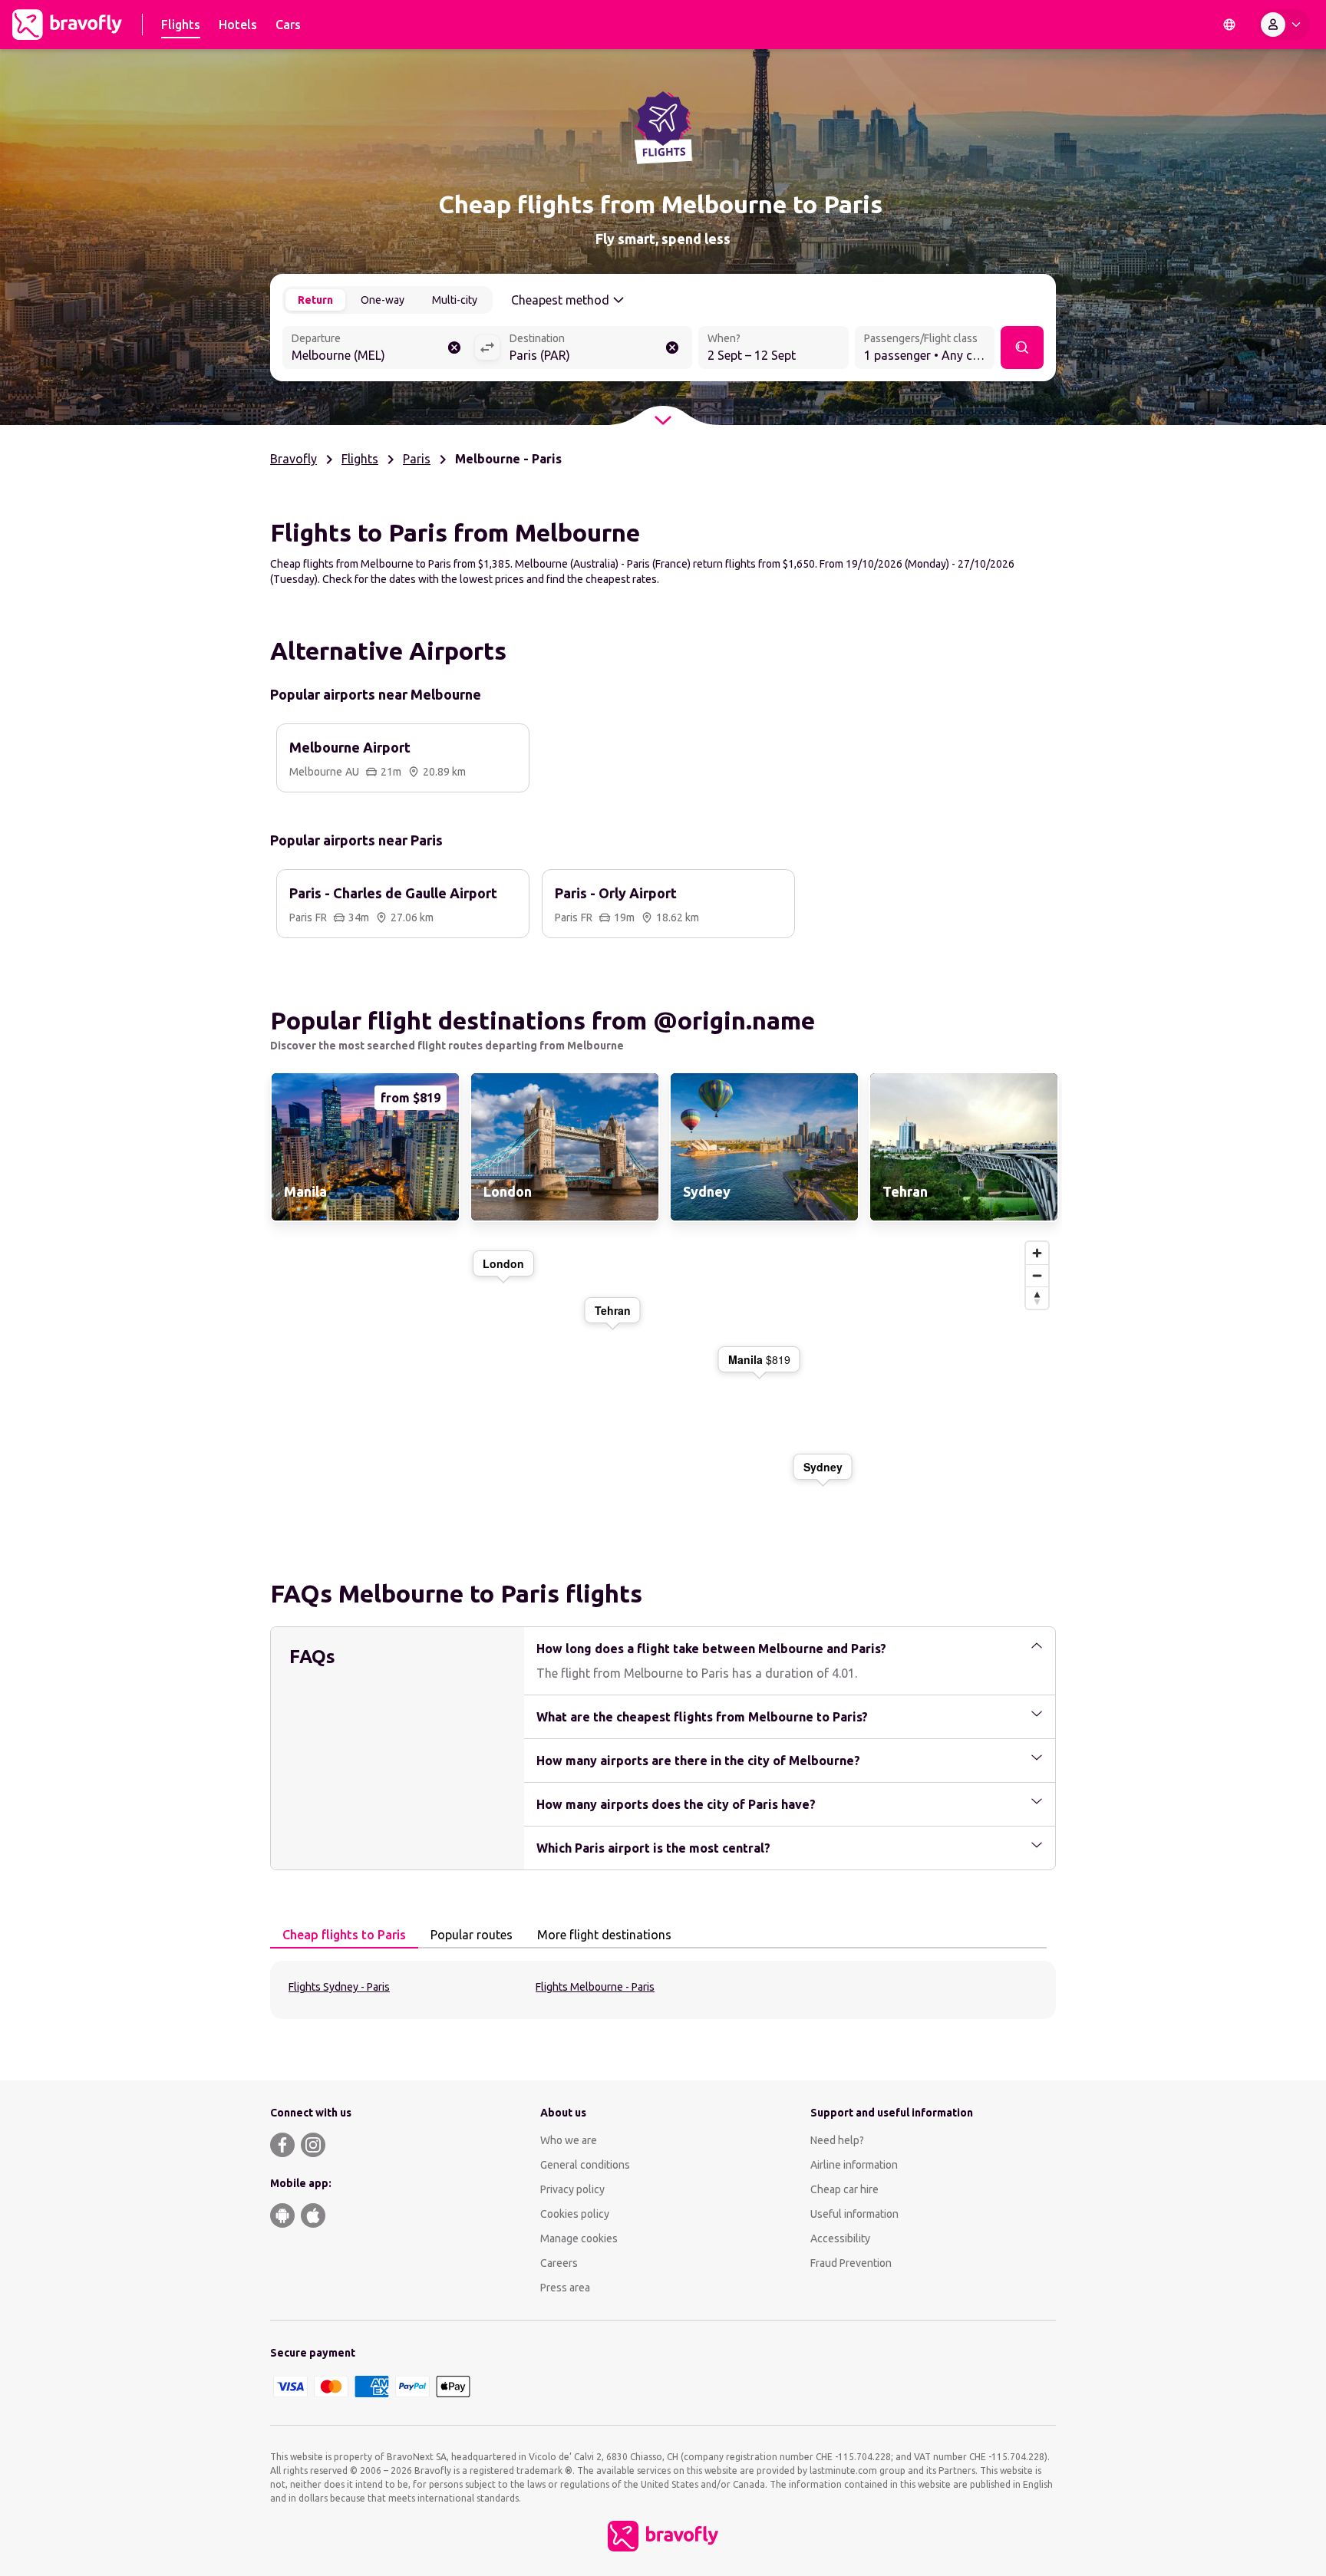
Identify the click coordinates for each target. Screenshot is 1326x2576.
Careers (559, 2263)
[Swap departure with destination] (487, 348)
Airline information (854, 2165)
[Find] (1022, 348)
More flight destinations (604, 1935)
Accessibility (840, 2238)
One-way (383, 300)
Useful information (854, 2214)
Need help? (837, 2140)
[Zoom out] (1037, 1275)
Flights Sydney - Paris (339, 1987)
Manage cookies (579, 2238)
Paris (417, 459)
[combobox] (378, 349)
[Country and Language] (1229, 25)
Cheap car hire (844, 2189)
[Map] (663, 1382)
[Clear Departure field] (454, 348)
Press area (565, 2288)
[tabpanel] (663, 1990)
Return (315, 300)
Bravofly (294, 459)
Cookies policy (575, 2214)
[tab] (344, 1935)
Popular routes (472, 1935)
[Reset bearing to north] (1037, 1298)
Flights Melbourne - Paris (595, 1987)
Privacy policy (572, 2189)
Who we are (569, 2140)
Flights (360, 459)
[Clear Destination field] (672, 348)
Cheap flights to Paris (344, 1935)
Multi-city (455, 300)
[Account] (1284, 25)
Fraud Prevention (851, 2263)
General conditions (585, 2165)
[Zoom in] (1037, 1253)
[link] (364, 1147)
